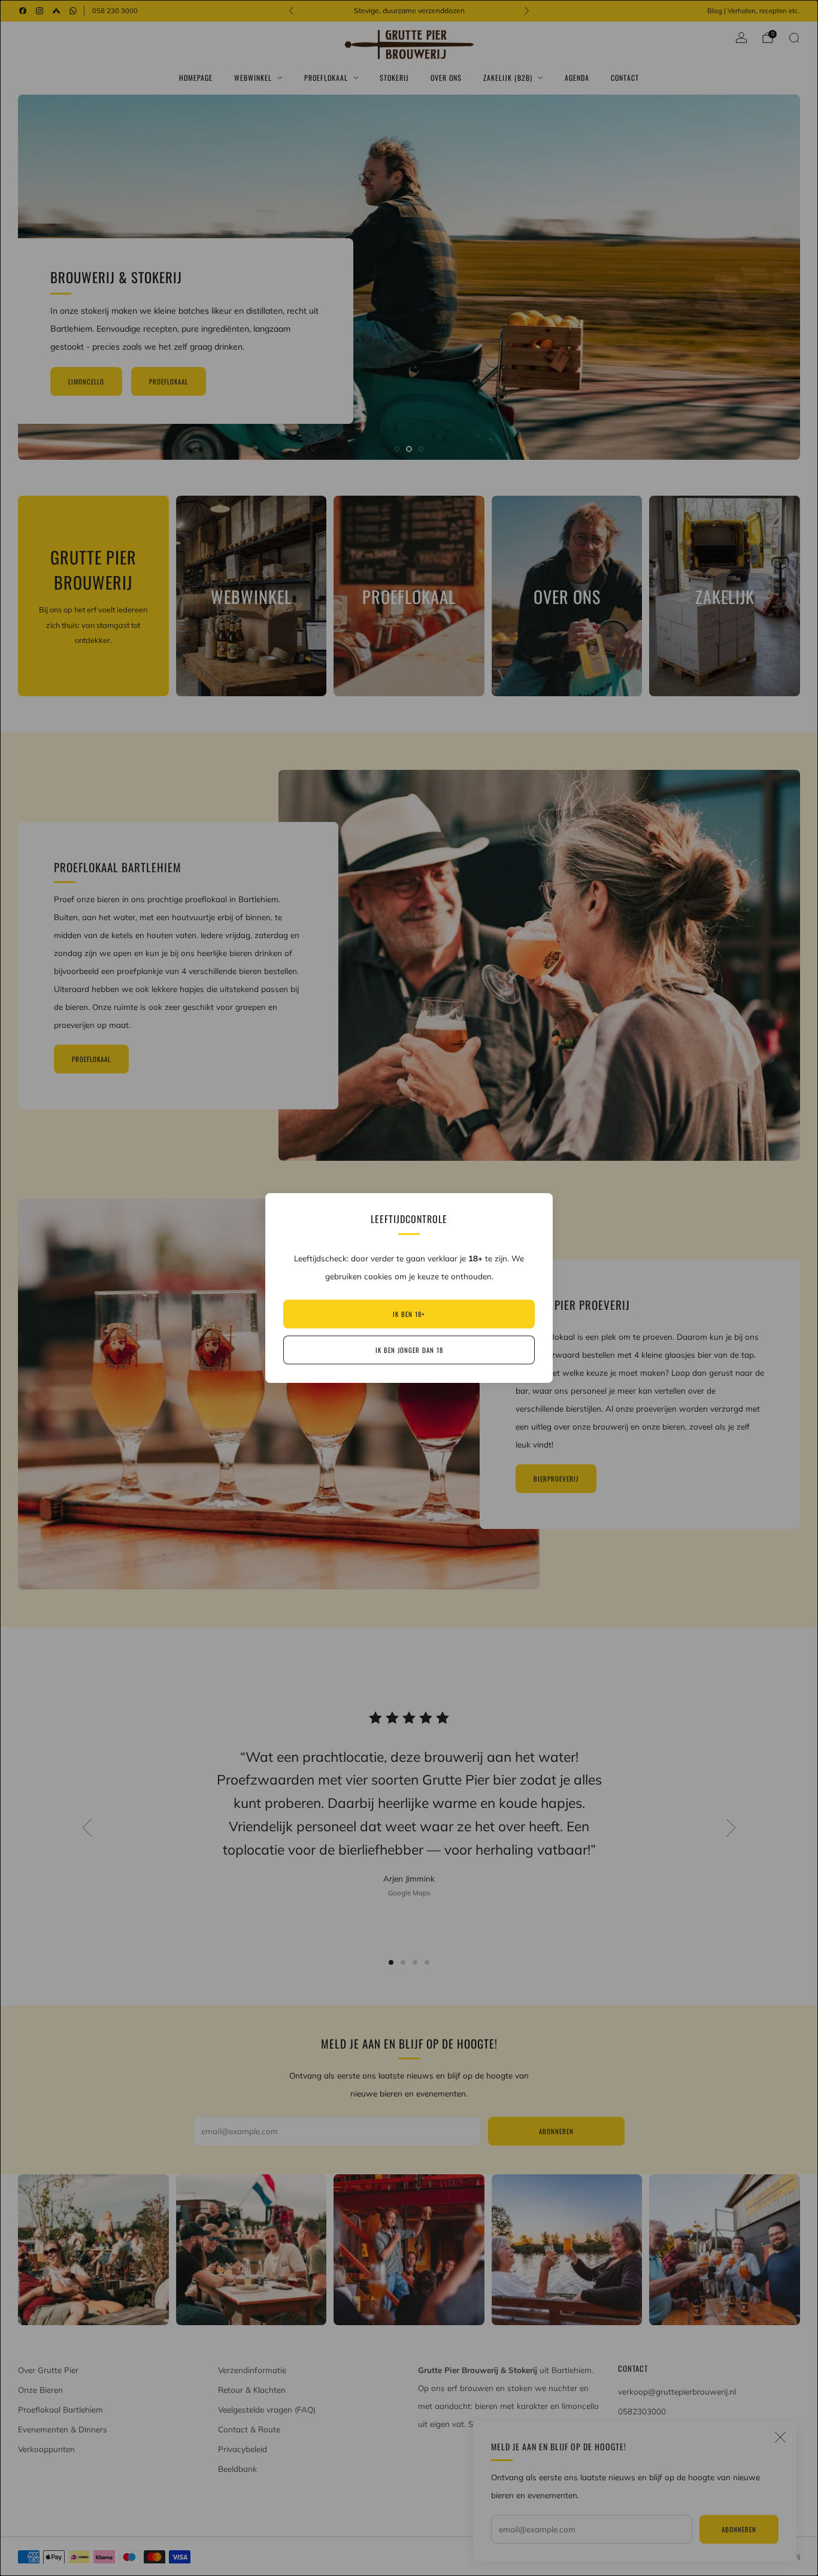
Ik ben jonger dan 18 (409, 1350)
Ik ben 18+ (409, 1314)
